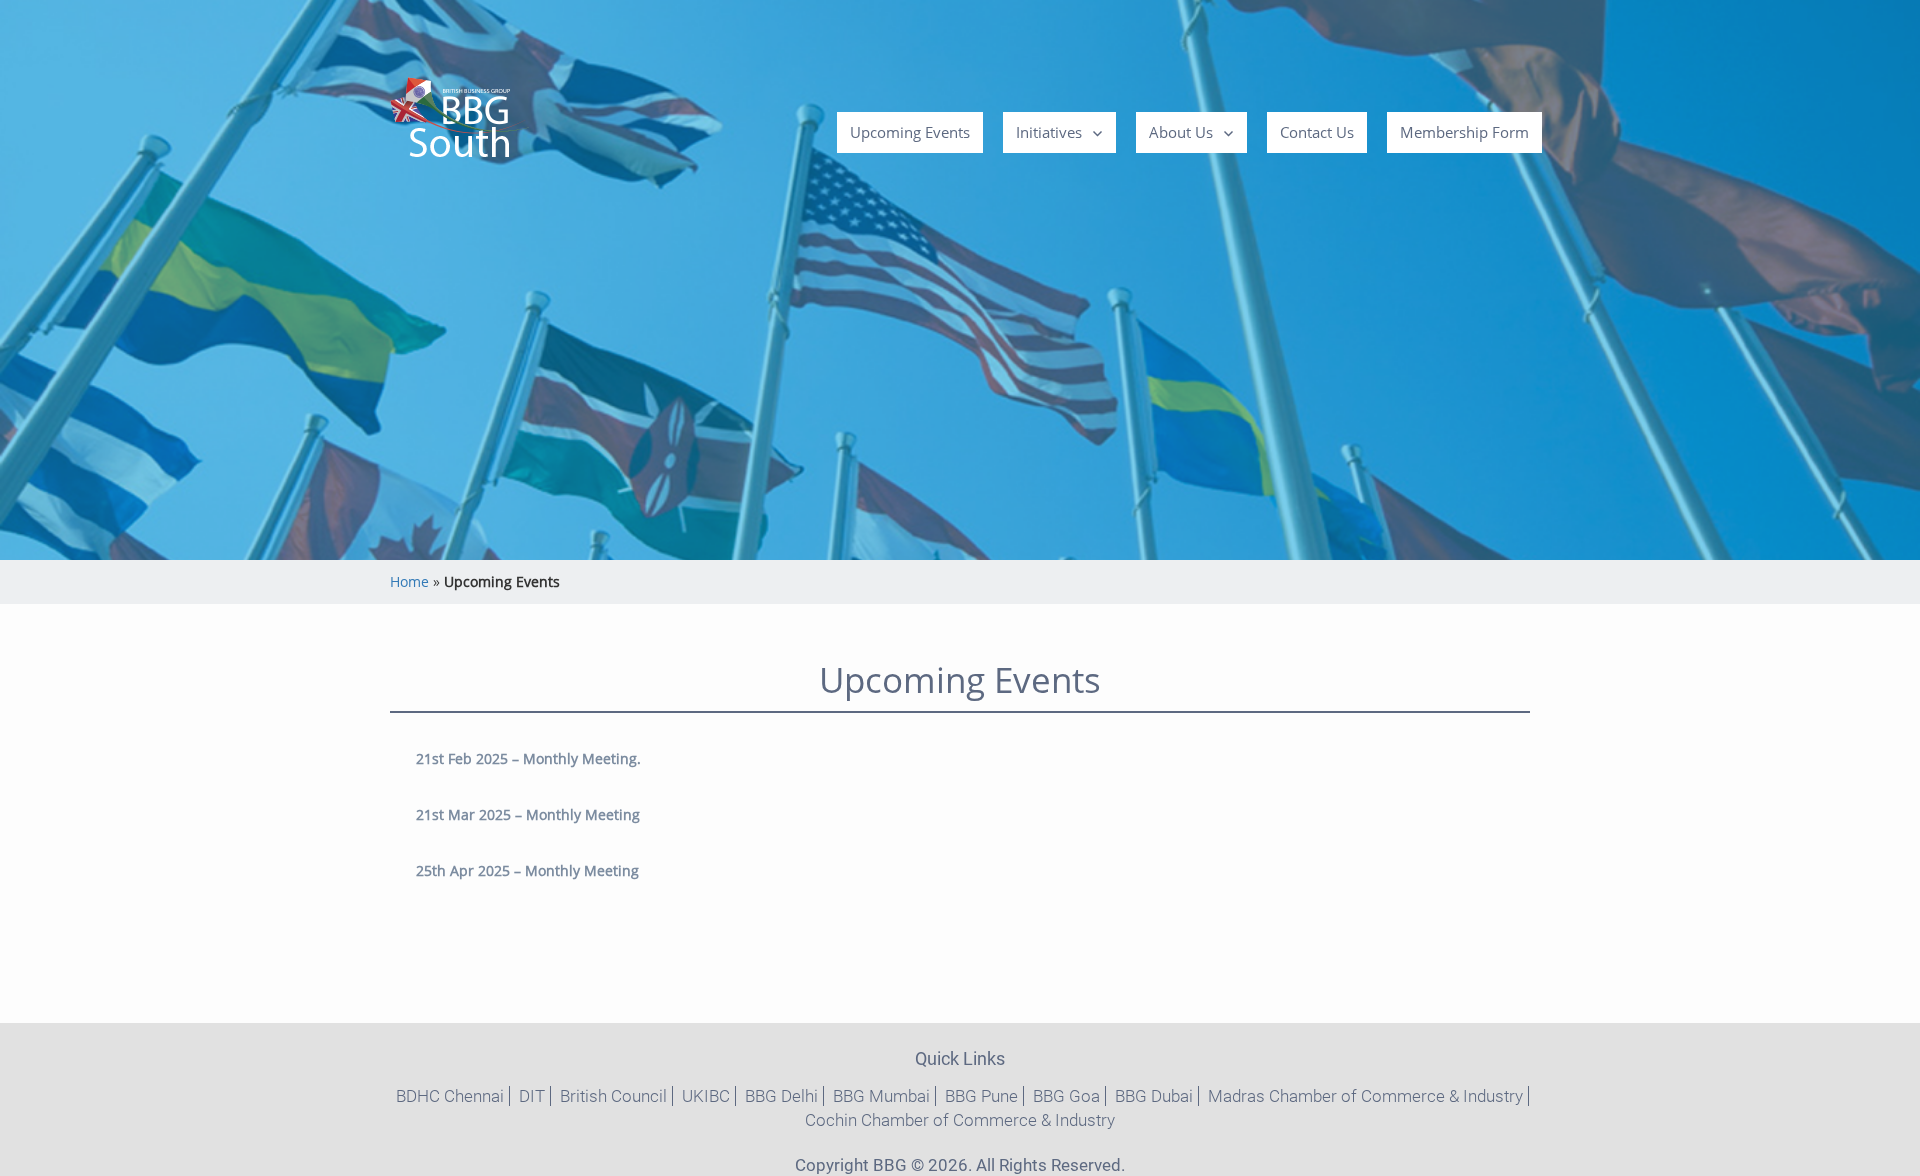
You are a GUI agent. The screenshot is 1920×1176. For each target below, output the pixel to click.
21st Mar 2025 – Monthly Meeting (528, 814)
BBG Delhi (781, 1096)
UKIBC (706, 1096)
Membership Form (1464, 132)
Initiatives (1049, 132)
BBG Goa (1066, 1096)
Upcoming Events (910, 132)
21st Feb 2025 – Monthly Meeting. (528, 758)
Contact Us (1317, 132)
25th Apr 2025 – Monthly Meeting (527, 870)
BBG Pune (981, 1096)
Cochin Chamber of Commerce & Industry (960, 1120)
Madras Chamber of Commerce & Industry (1365, 1096)
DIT (532, 1096)
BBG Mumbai (881, 1096)
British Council (613, 1096)
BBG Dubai (1154, 1096)
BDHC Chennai (450, 1096)
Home (409, 581)
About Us (1181, 132)
